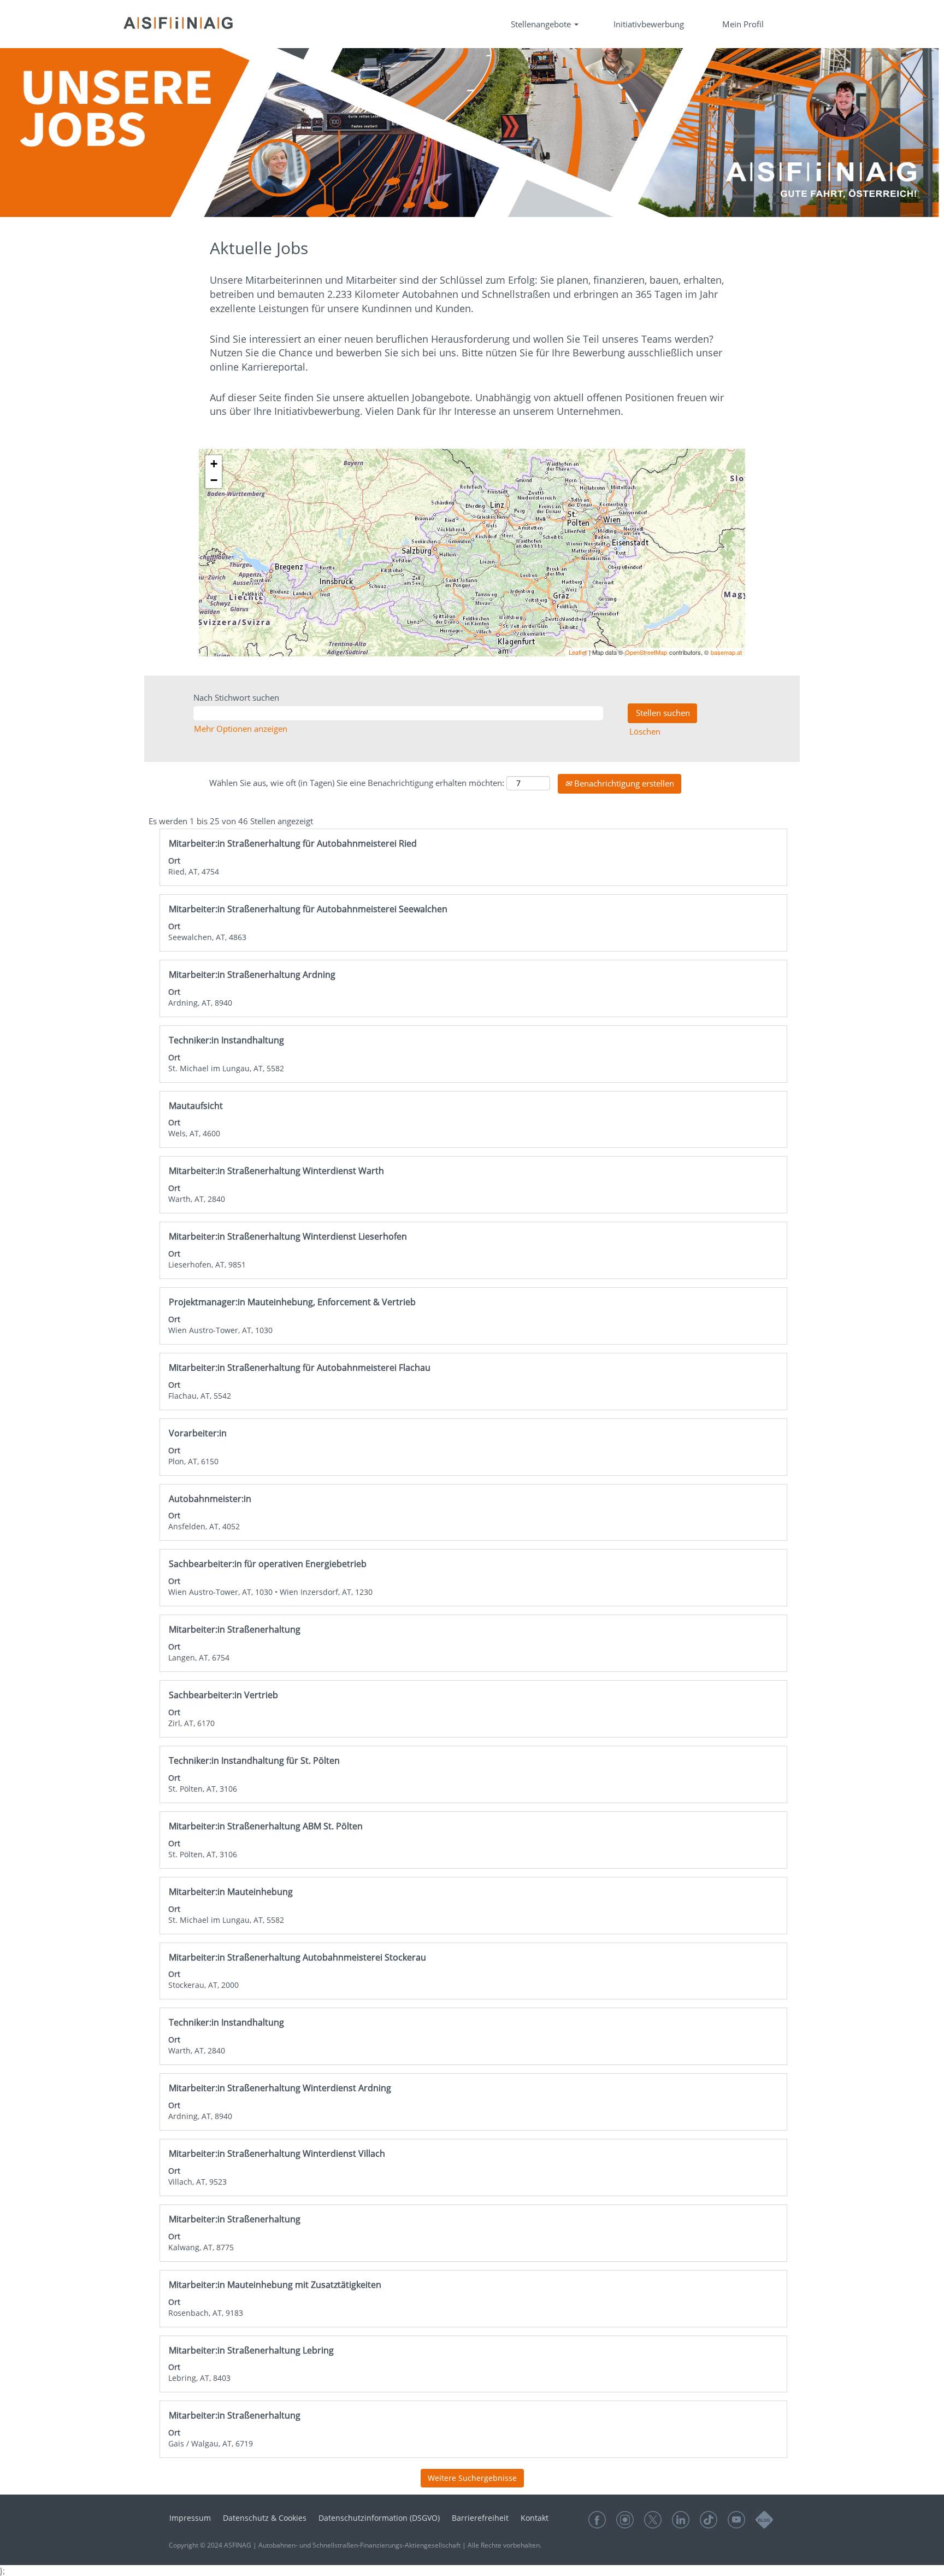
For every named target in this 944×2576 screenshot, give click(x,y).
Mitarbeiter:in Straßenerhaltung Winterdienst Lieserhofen (288, 1236)
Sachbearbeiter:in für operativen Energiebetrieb (268, 1564)
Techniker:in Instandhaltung (226, 1040)
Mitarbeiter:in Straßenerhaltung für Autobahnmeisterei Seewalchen (308, 909)
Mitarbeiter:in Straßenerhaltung (235, 1629)
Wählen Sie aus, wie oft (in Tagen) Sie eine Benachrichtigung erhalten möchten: (357, 783)
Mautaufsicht (196, 1106)
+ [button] (214, 464)
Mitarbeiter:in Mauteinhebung (231, 1892)
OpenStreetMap (646, 652)
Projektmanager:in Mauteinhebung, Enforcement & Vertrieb (292, 1302)
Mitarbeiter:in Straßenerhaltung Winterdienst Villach (277, 2153)
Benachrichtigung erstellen (623, 783)
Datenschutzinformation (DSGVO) (379, 2518)
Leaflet (578, 652)
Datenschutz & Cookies (265, 2518)
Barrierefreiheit (480, 2518)
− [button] (214, 480)
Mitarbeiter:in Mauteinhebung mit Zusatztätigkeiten (275, 2285)
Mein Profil (743, 24)
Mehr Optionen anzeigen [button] (241, 729)
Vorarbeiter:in (198, 1433)
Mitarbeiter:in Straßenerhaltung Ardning (252, 975)
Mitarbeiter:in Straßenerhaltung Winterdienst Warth (276, 1171)
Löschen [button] (645, 731)
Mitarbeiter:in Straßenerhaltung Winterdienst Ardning (280, 2088)
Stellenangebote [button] (542, 24)
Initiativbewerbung (649, 24)
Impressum (190, 2518)
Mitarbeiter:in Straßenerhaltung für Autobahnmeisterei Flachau (300, 1368)
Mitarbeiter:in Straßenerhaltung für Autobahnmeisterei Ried (293, 843)
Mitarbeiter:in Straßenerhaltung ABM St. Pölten (266, 1826)
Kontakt (535, 2518)
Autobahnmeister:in (210, 1499)
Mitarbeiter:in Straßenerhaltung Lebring (251, 2350)
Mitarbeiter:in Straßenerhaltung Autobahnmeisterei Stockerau (297, 1957)
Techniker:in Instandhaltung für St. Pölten (254, 1761)
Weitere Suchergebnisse (472, 2478)
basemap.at (726, 652)
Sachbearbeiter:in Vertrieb (223, 1695)
